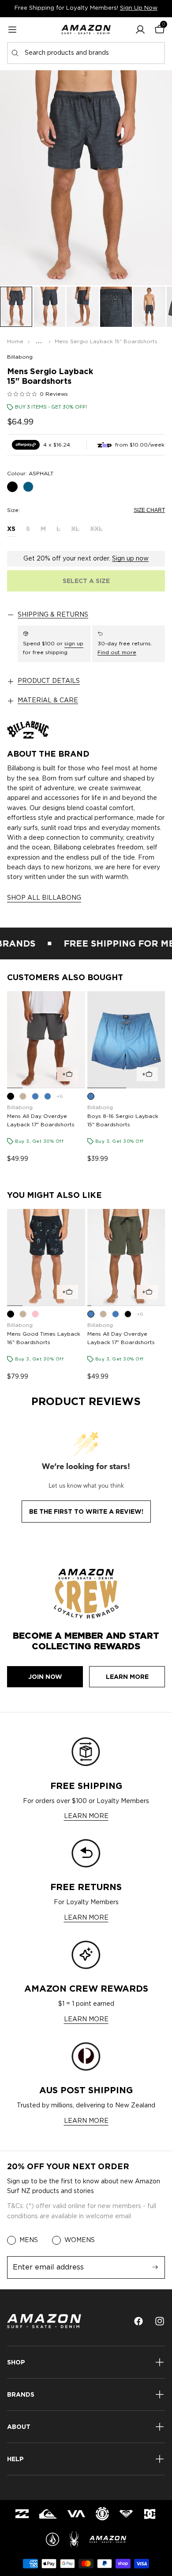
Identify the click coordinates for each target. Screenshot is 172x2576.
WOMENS (80, 2240)
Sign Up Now (139, 8)
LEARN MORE (86, 1816)
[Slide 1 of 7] (16, 307)
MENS (29, 2240)
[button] (140, 30)
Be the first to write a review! (86, 1512)
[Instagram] (160, 2321)
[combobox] (86, 53)
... (39, 341)
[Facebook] (138, 2321)
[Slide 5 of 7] (149, 307)
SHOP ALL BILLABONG (44, 898)
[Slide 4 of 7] (116, 307)
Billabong (20, 357)
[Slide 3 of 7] (83, 307)
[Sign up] (155, 2267)
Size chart (149, 510)
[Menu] (12, 30)
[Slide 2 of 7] (50, 307)
